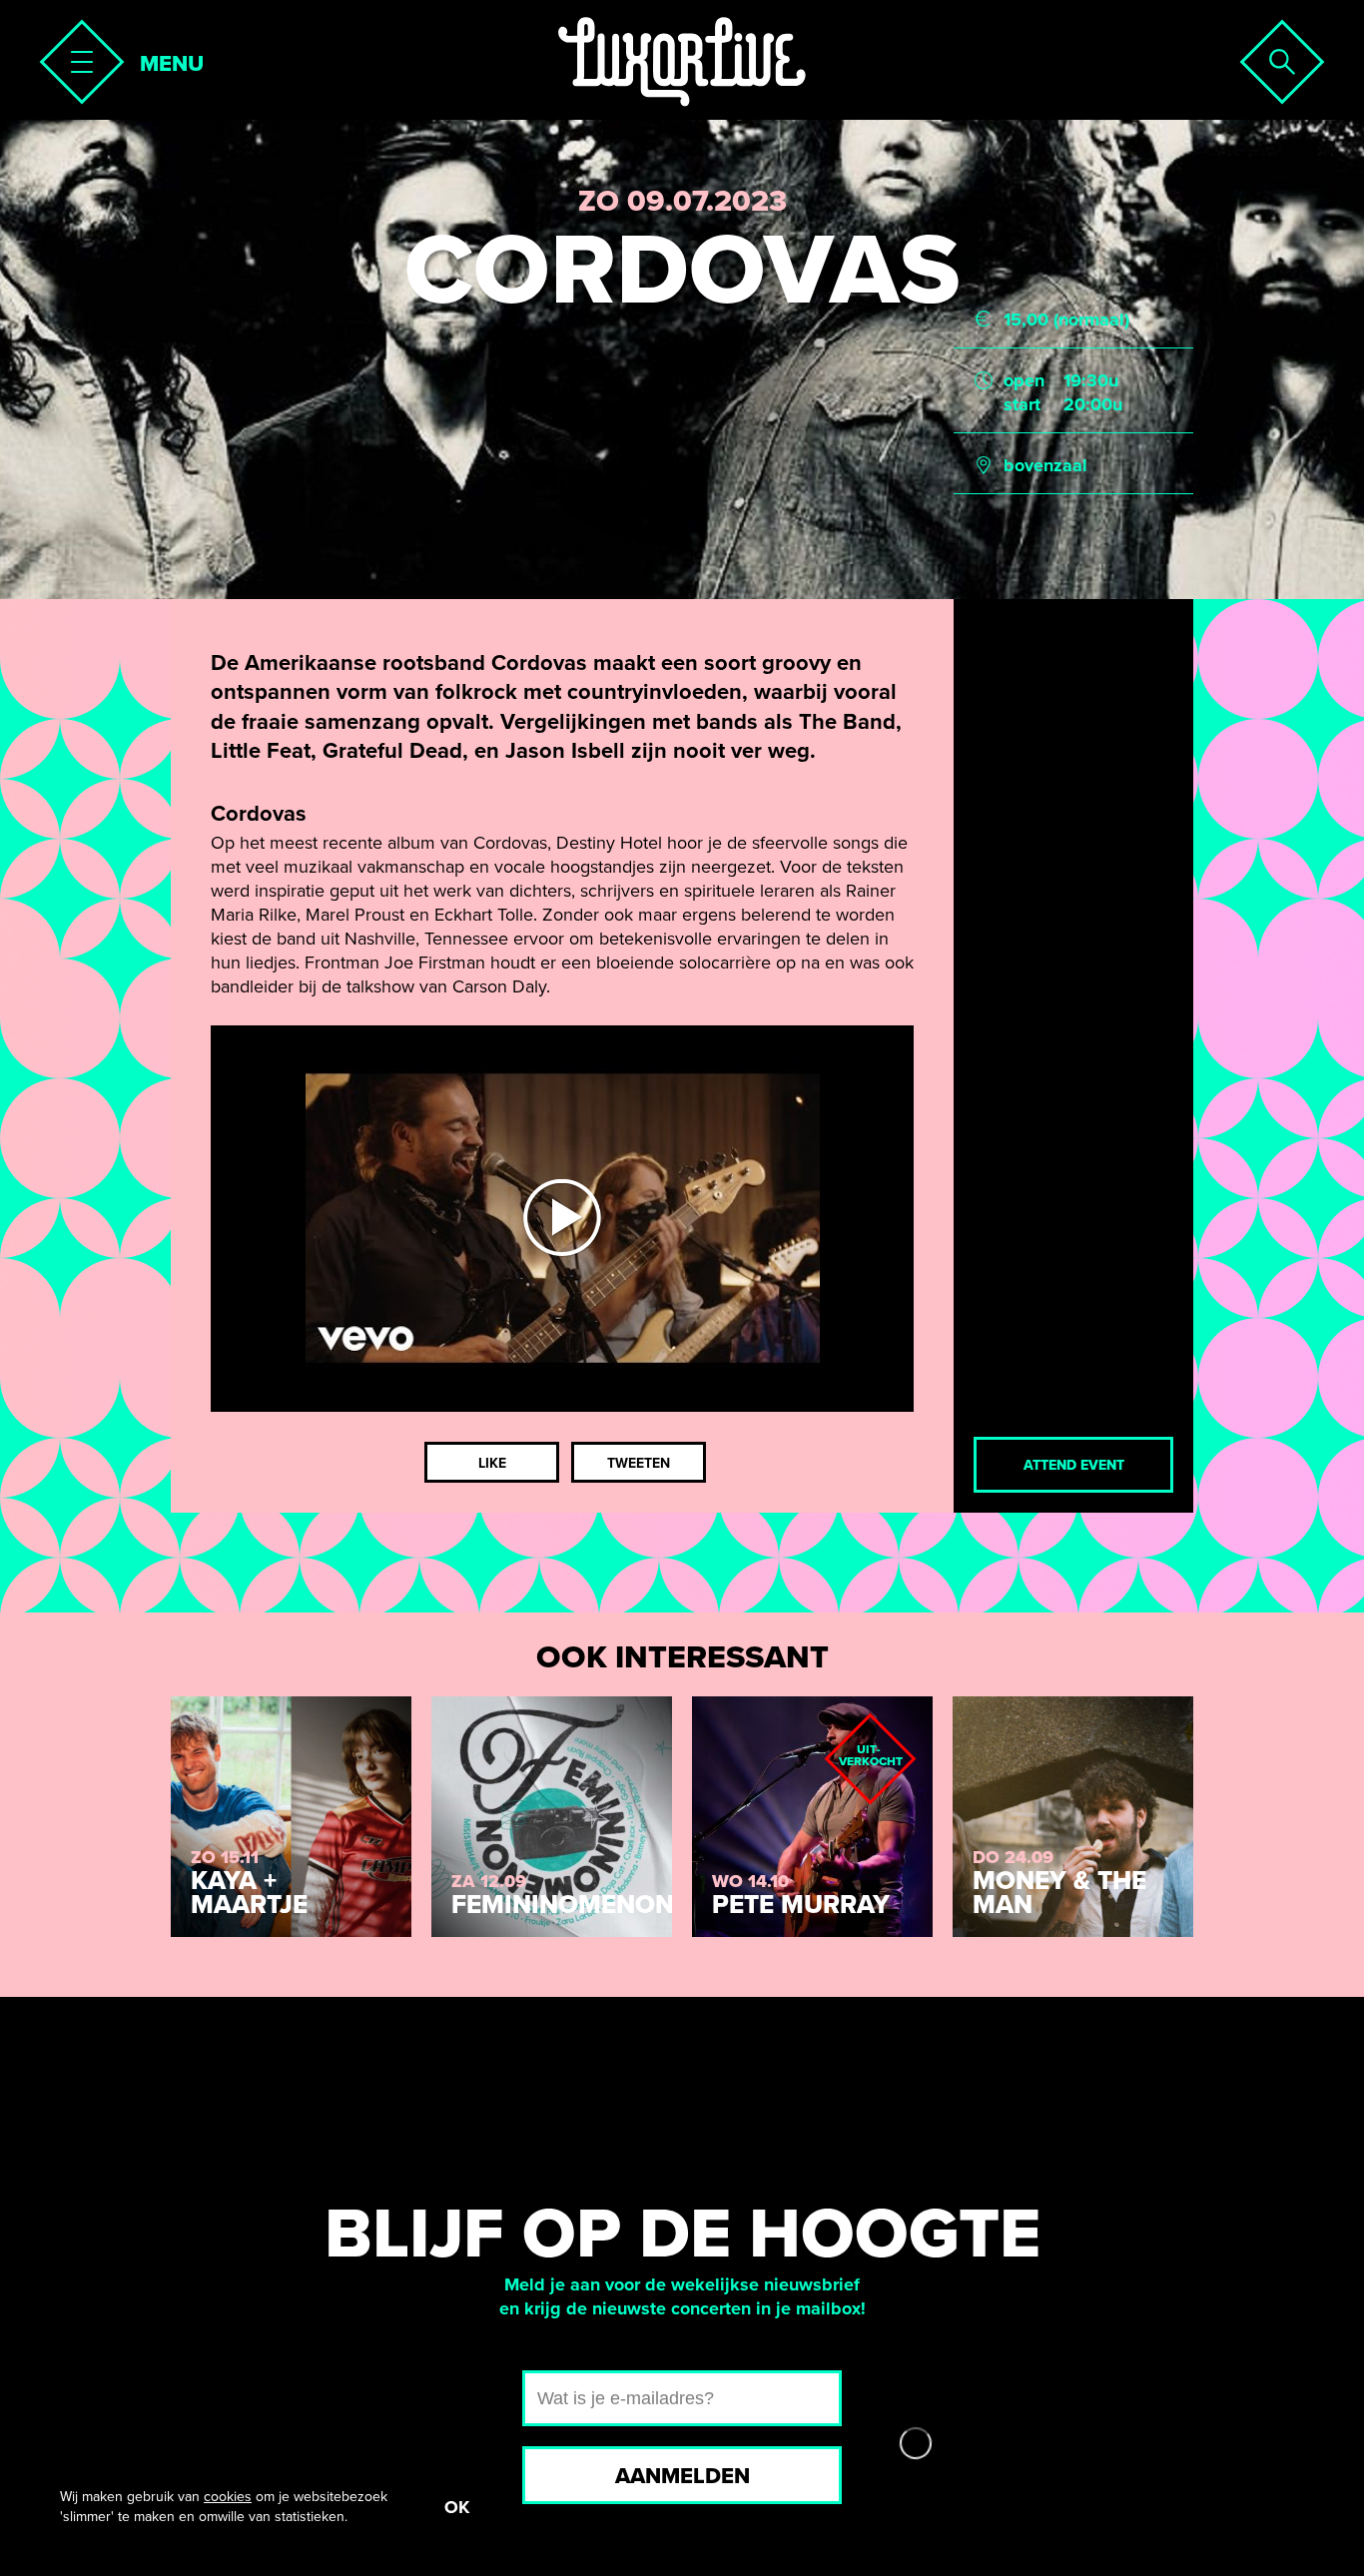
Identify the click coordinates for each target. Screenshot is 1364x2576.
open (1024, 380)
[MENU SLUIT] (76, 56)
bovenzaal (1045, 465)
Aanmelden (682, 2476)
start (1022, 404)
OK (457, 2507)
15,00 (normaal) (1066, 320)
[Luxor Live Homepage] (682, 62)
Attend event (1074, 1465)
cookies (228, 2497)
